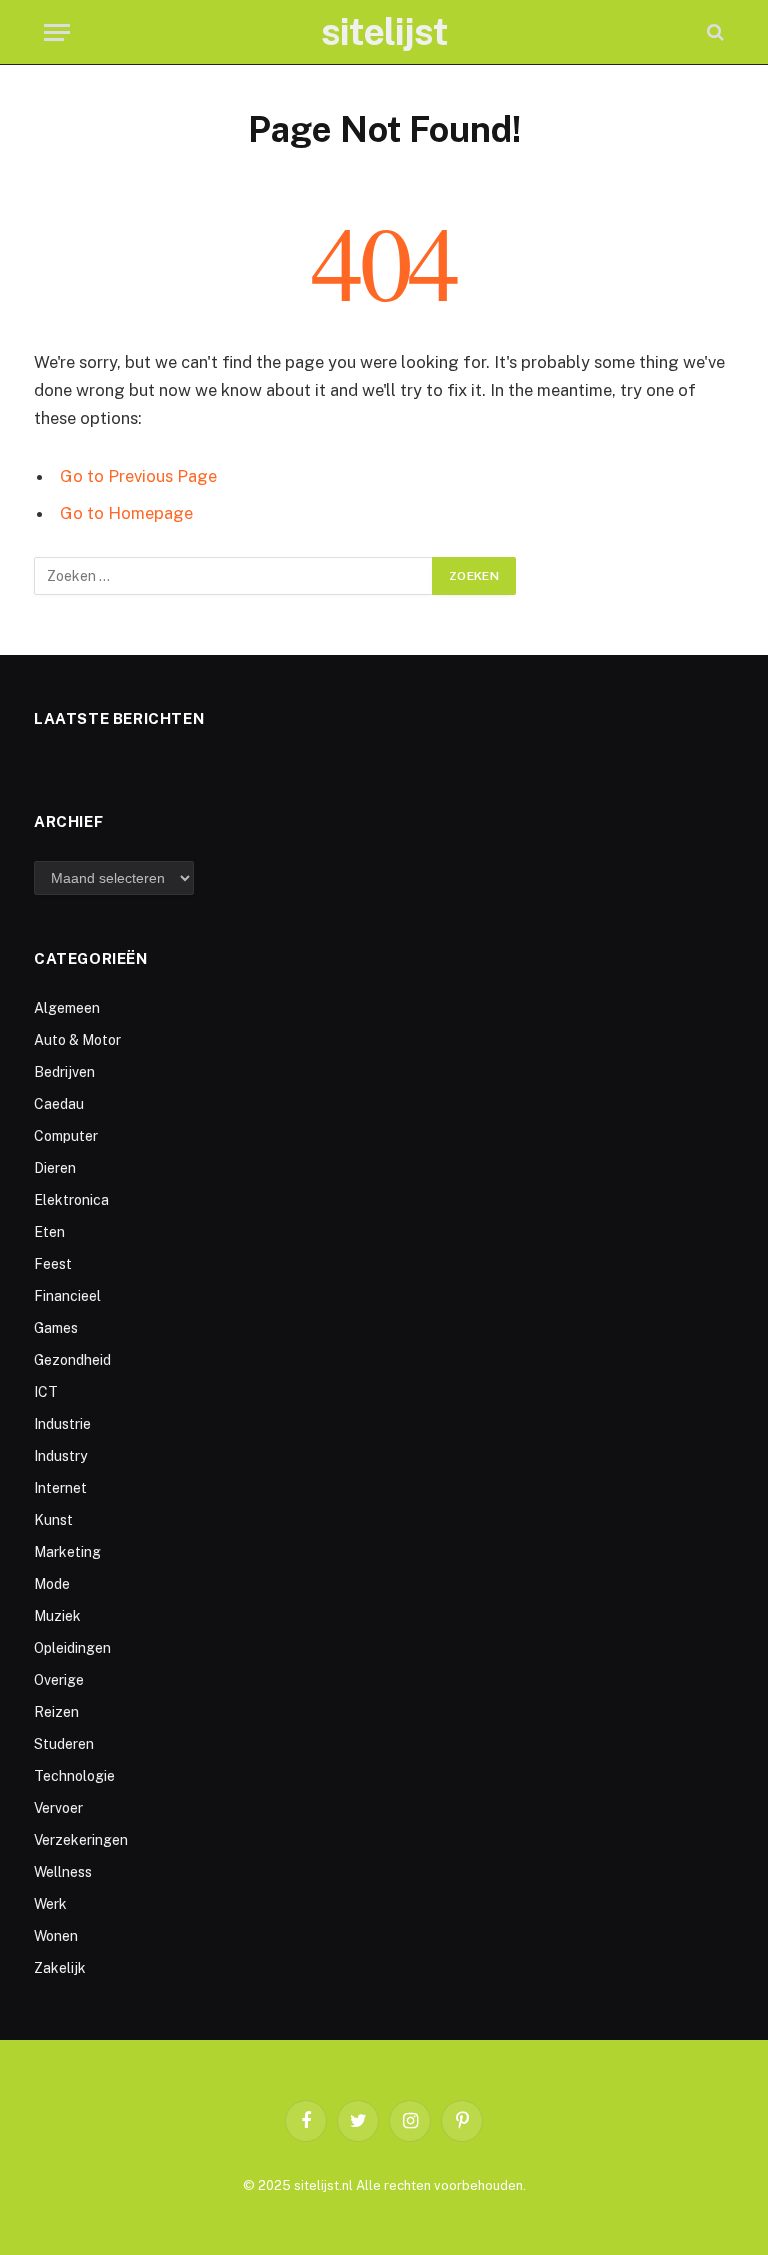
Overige (59, 1680)
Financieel (67, 1296)
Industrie (62, 1424)
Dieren (55, 1168)
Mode (52, 1584)
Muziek (57, 1616)
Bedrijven (64, 1072)
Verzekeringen (81, 1840)
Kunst (53, 1520)
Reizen (56, 1712)
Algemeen (67, 1008)
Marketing (67, 1552)
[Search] (713, 32)
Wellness (63, 1872)
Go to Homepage (126, 513)
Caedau (59, 1104)
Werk (50, 1904)
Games (56, 1328)
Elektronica (71, 1200)
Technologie (74, 1776)
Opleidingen (72, 1648)
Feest (53, 1264)
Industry (60, 1456)
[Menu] (57, 32)
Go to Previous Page (138, 476)
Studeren (64, 1744)
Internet (60, 1488)
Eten (49, 1232)
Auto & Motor (77, 1040)
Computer (66, 1136)
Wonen (56, 1936)
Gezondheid (72, 1360)
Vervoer (58, 1808)
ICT (46, 1392)
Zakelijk (60, 1968)
